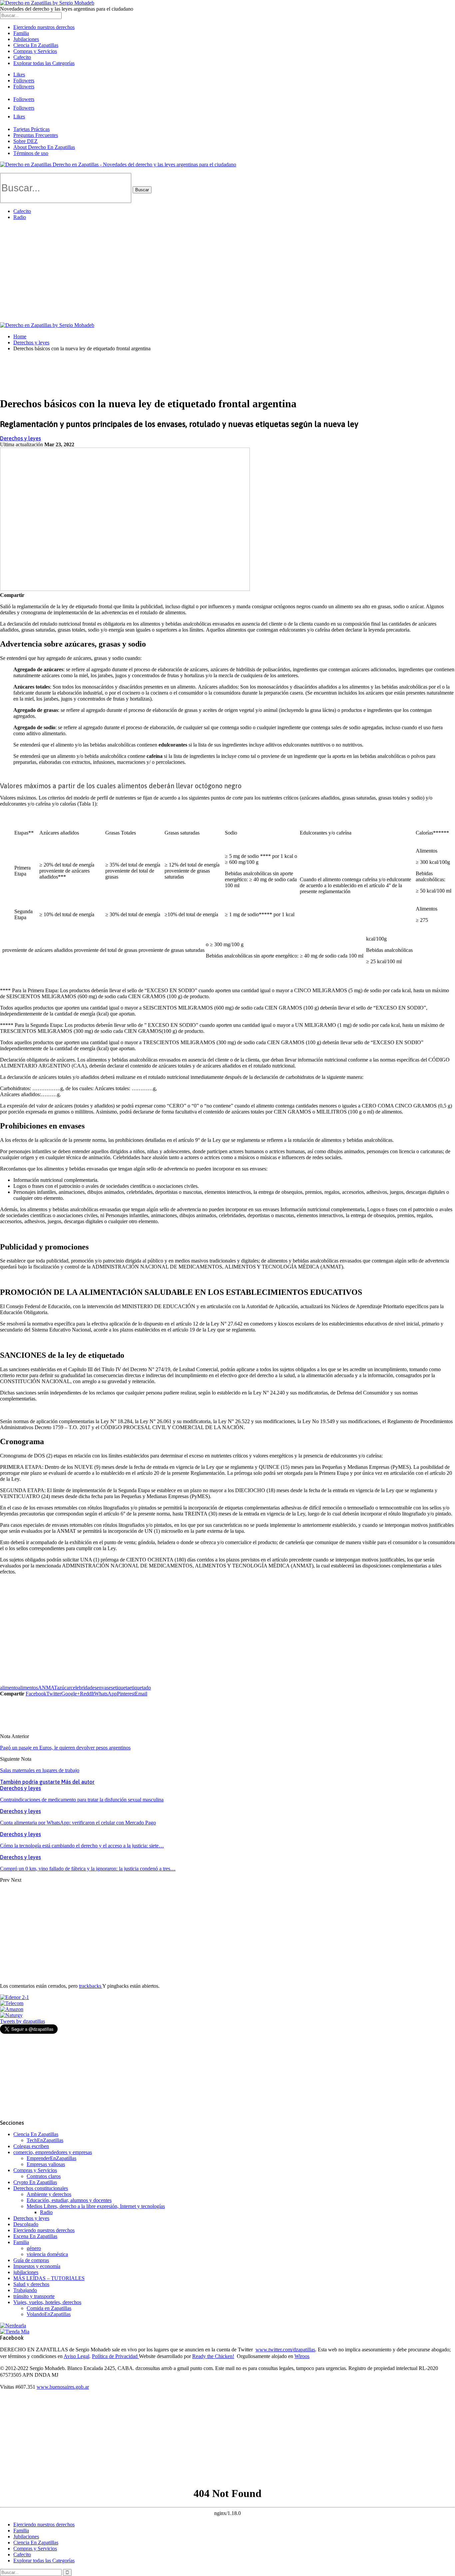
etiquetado (140, 1688)
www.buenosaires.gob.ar (63, 2387)
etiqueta (121, 1688)
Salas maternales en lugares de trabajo (40, 1770)
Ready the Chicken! (213, 2356)
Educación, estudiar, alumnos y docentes (69, 2200)
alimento (9, 1688)
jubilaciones (26, 2272)
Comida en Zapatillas (49, 2308)
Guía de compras (31, 2260)
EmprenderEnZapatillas (51, 2158)
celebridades (84, 1688)
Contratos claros (44, 2176)
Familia (21, 33)
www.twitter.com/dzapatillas (285, 2350)
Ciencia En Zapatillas (36, 45)
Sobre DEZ (25, 141)
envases (105, 1688)
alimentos (28, 1688)
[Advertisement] (227, 272)
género (34, 2248)
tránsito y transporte (34, 2296)
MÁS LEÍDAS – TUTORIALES (49, 2278)
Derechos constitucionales (41, 2188)
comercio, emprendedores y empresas (53, 2152)
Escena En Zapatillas (35, 2236)
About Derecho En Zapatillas (44, 147)
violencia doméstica (47, 2254)
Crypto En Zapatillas (35, 2182)
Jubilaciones (26, 39)
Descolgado (26, 2224)
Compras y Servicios (35, 51)
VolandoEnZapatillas (49, 2314)
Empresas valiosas (46, 2164)
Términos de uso (31, 153)
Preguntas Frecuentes (36, 135)
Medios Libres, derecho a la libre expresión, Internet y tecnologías (96, 2206)
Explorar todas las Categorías (44, 63)
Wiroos (302, 2356)
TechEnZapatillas (45, 2140)
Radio (20, 217)
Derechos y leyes (20, 438)
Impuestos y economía (37, 2266)
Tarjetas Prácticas (31, 129)
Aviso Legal (76, 2356)
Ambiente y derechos (49, 2194)
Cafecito (22, 57)
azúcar (64, 1688)
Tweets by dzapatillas (22, 2021)
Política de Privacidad (115, 2356)
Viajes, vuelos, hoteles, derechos (47, 2302)
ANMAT (47, 1688)
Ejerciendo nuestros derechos (44, 27)
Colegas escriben (31, 2146)
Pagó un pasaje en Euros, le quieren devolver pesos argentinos (65, 1748)
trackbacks (91, 1986)
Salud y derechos (31, 2284)
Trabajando (25, 2290)
